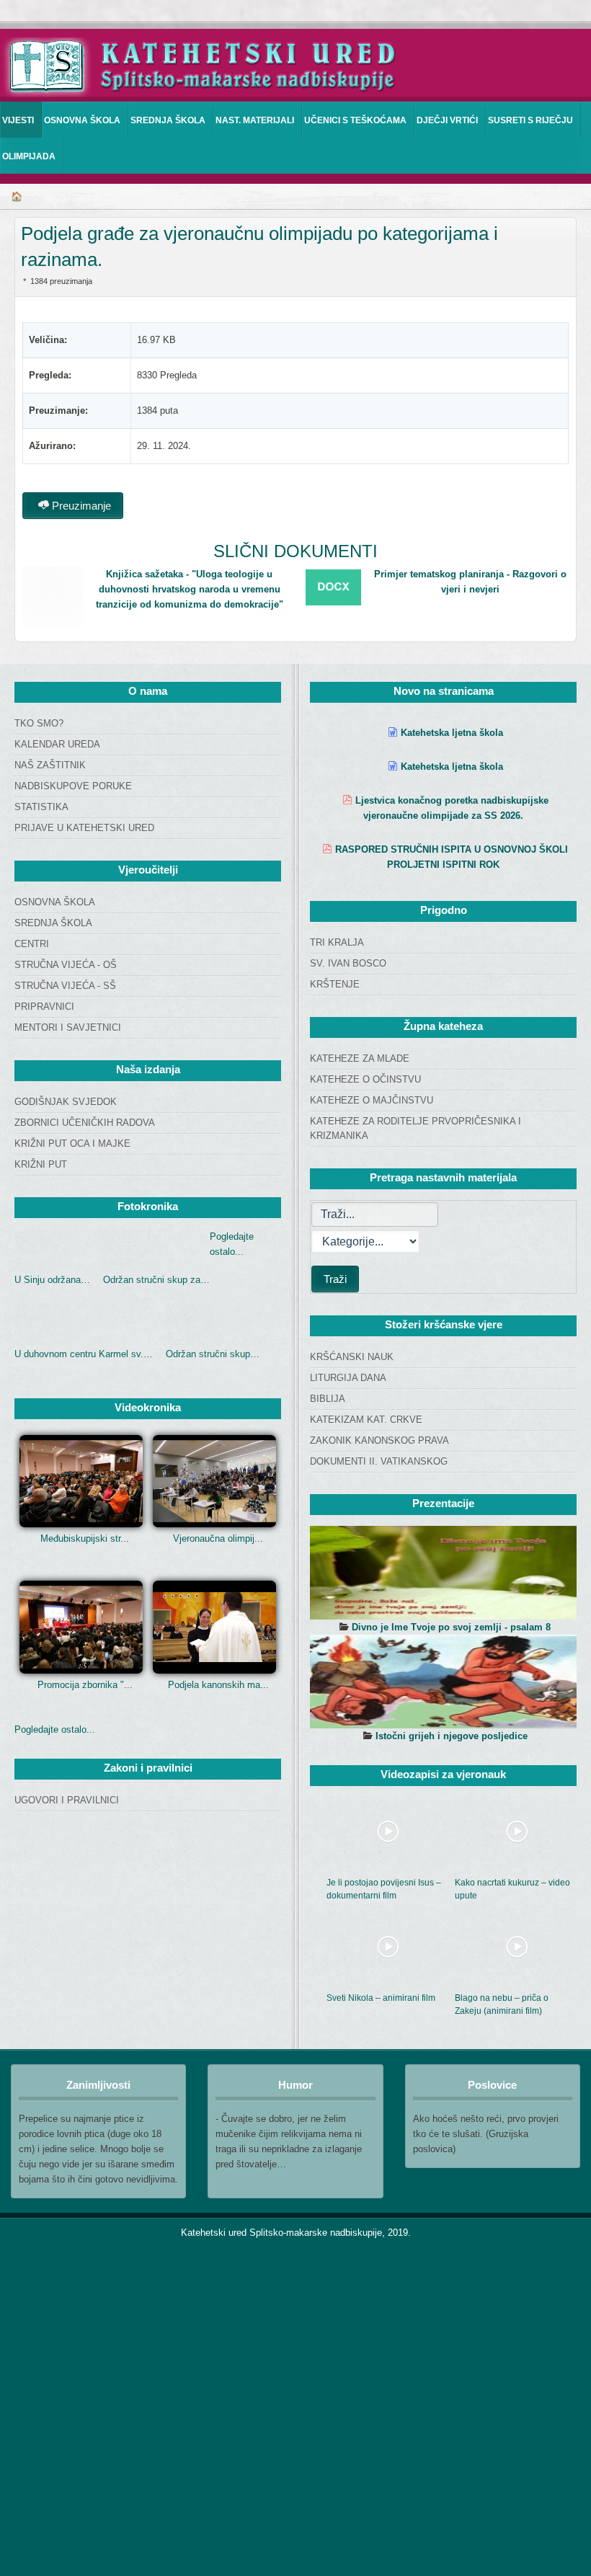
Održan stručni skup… (213, 1354)
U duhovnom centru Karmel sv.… (84, 1354)
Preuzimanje (80, 506)
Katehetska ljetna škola (452, 733)
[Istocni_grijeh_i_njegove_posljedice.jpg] (443, 1682)
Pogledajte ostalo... (55, 1729)
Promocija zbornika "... (85, 1685)
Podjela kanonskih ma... (218, 1685)
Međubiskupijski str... (85, 1538)
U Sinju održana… (52, 1280)
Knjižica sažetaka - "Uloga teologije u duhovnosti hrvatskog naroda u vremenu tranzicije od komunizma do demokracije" (190, 589)
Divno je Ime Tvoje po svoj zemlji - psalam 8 (451, 1627)
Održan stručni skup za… (156, 1280)
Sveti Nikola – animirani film (381, 1998)
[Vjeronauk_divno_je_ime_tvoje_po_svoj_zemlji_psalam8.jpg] (443, 1573)
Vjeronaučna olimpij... (218, 1538)
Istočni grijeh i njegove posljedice (452, 1736)
